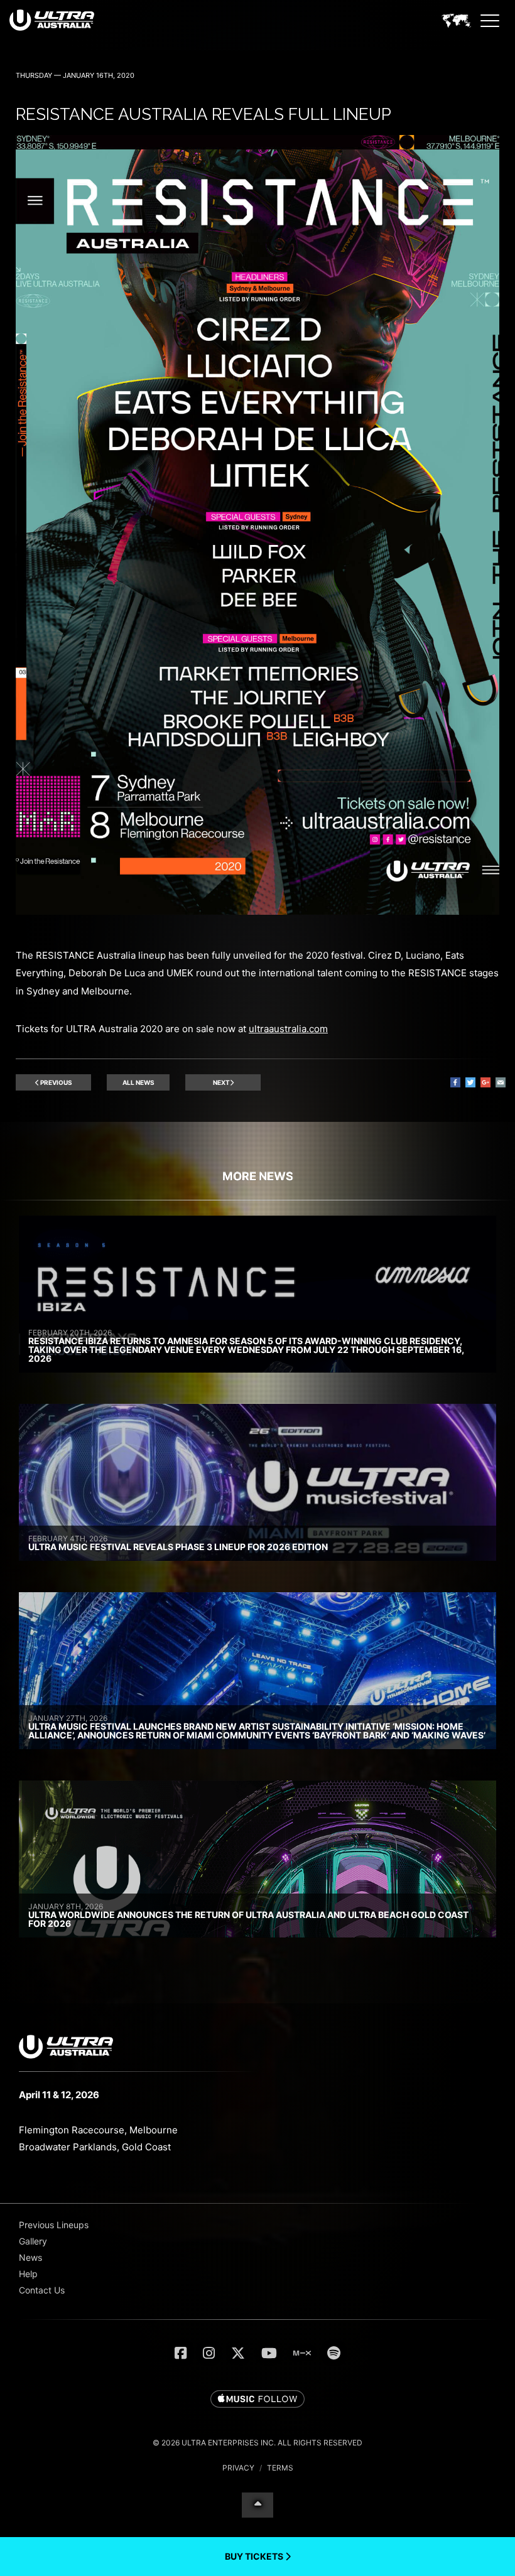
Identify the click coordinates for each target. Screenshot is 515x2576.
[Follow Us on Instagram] (209, 2353)
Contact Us (42, 2290)
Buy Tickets (255, 2556)
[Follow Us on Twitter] (238, 2353)
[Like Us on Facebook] (181, 2353)
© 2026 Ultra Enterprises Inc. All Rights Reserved (257, 2443)
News (30, 2257)
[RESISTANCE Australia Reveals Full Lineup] (257, 911)
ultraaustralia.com (288, 1029)
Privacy (238, 2468)
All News (138, 1082)
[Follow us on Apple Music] (257, 2400)
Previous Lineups (54, 2225)
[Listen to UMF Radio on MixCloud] (302, 2353)
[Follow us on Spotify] (334, 2353)
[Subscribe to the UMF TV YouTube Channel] (269, 2353)
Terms (280, 2468)
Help (28, 2274)
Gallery (33, 2241)
